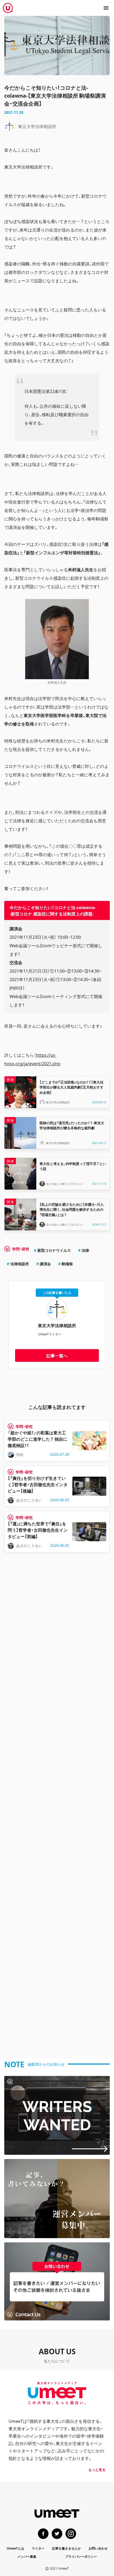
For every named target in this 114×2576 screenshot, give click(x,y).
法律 (85, 1250)
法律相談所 (20, 1264)
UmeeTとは (15, 2548)
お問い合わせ (98, 2548)
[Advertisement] (57, 1806)
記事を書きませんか (67, 2548)
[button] (106, 8)
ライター (38, 2548)
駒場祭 (67, 1264)
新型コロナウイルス (54, 1250)
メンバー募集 (27, 2556)
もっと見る (97, 2470)
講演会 (45, 1264)
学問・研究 (21, 1249)
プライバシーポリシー (81, 2556)
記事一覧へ (57, 1355)
